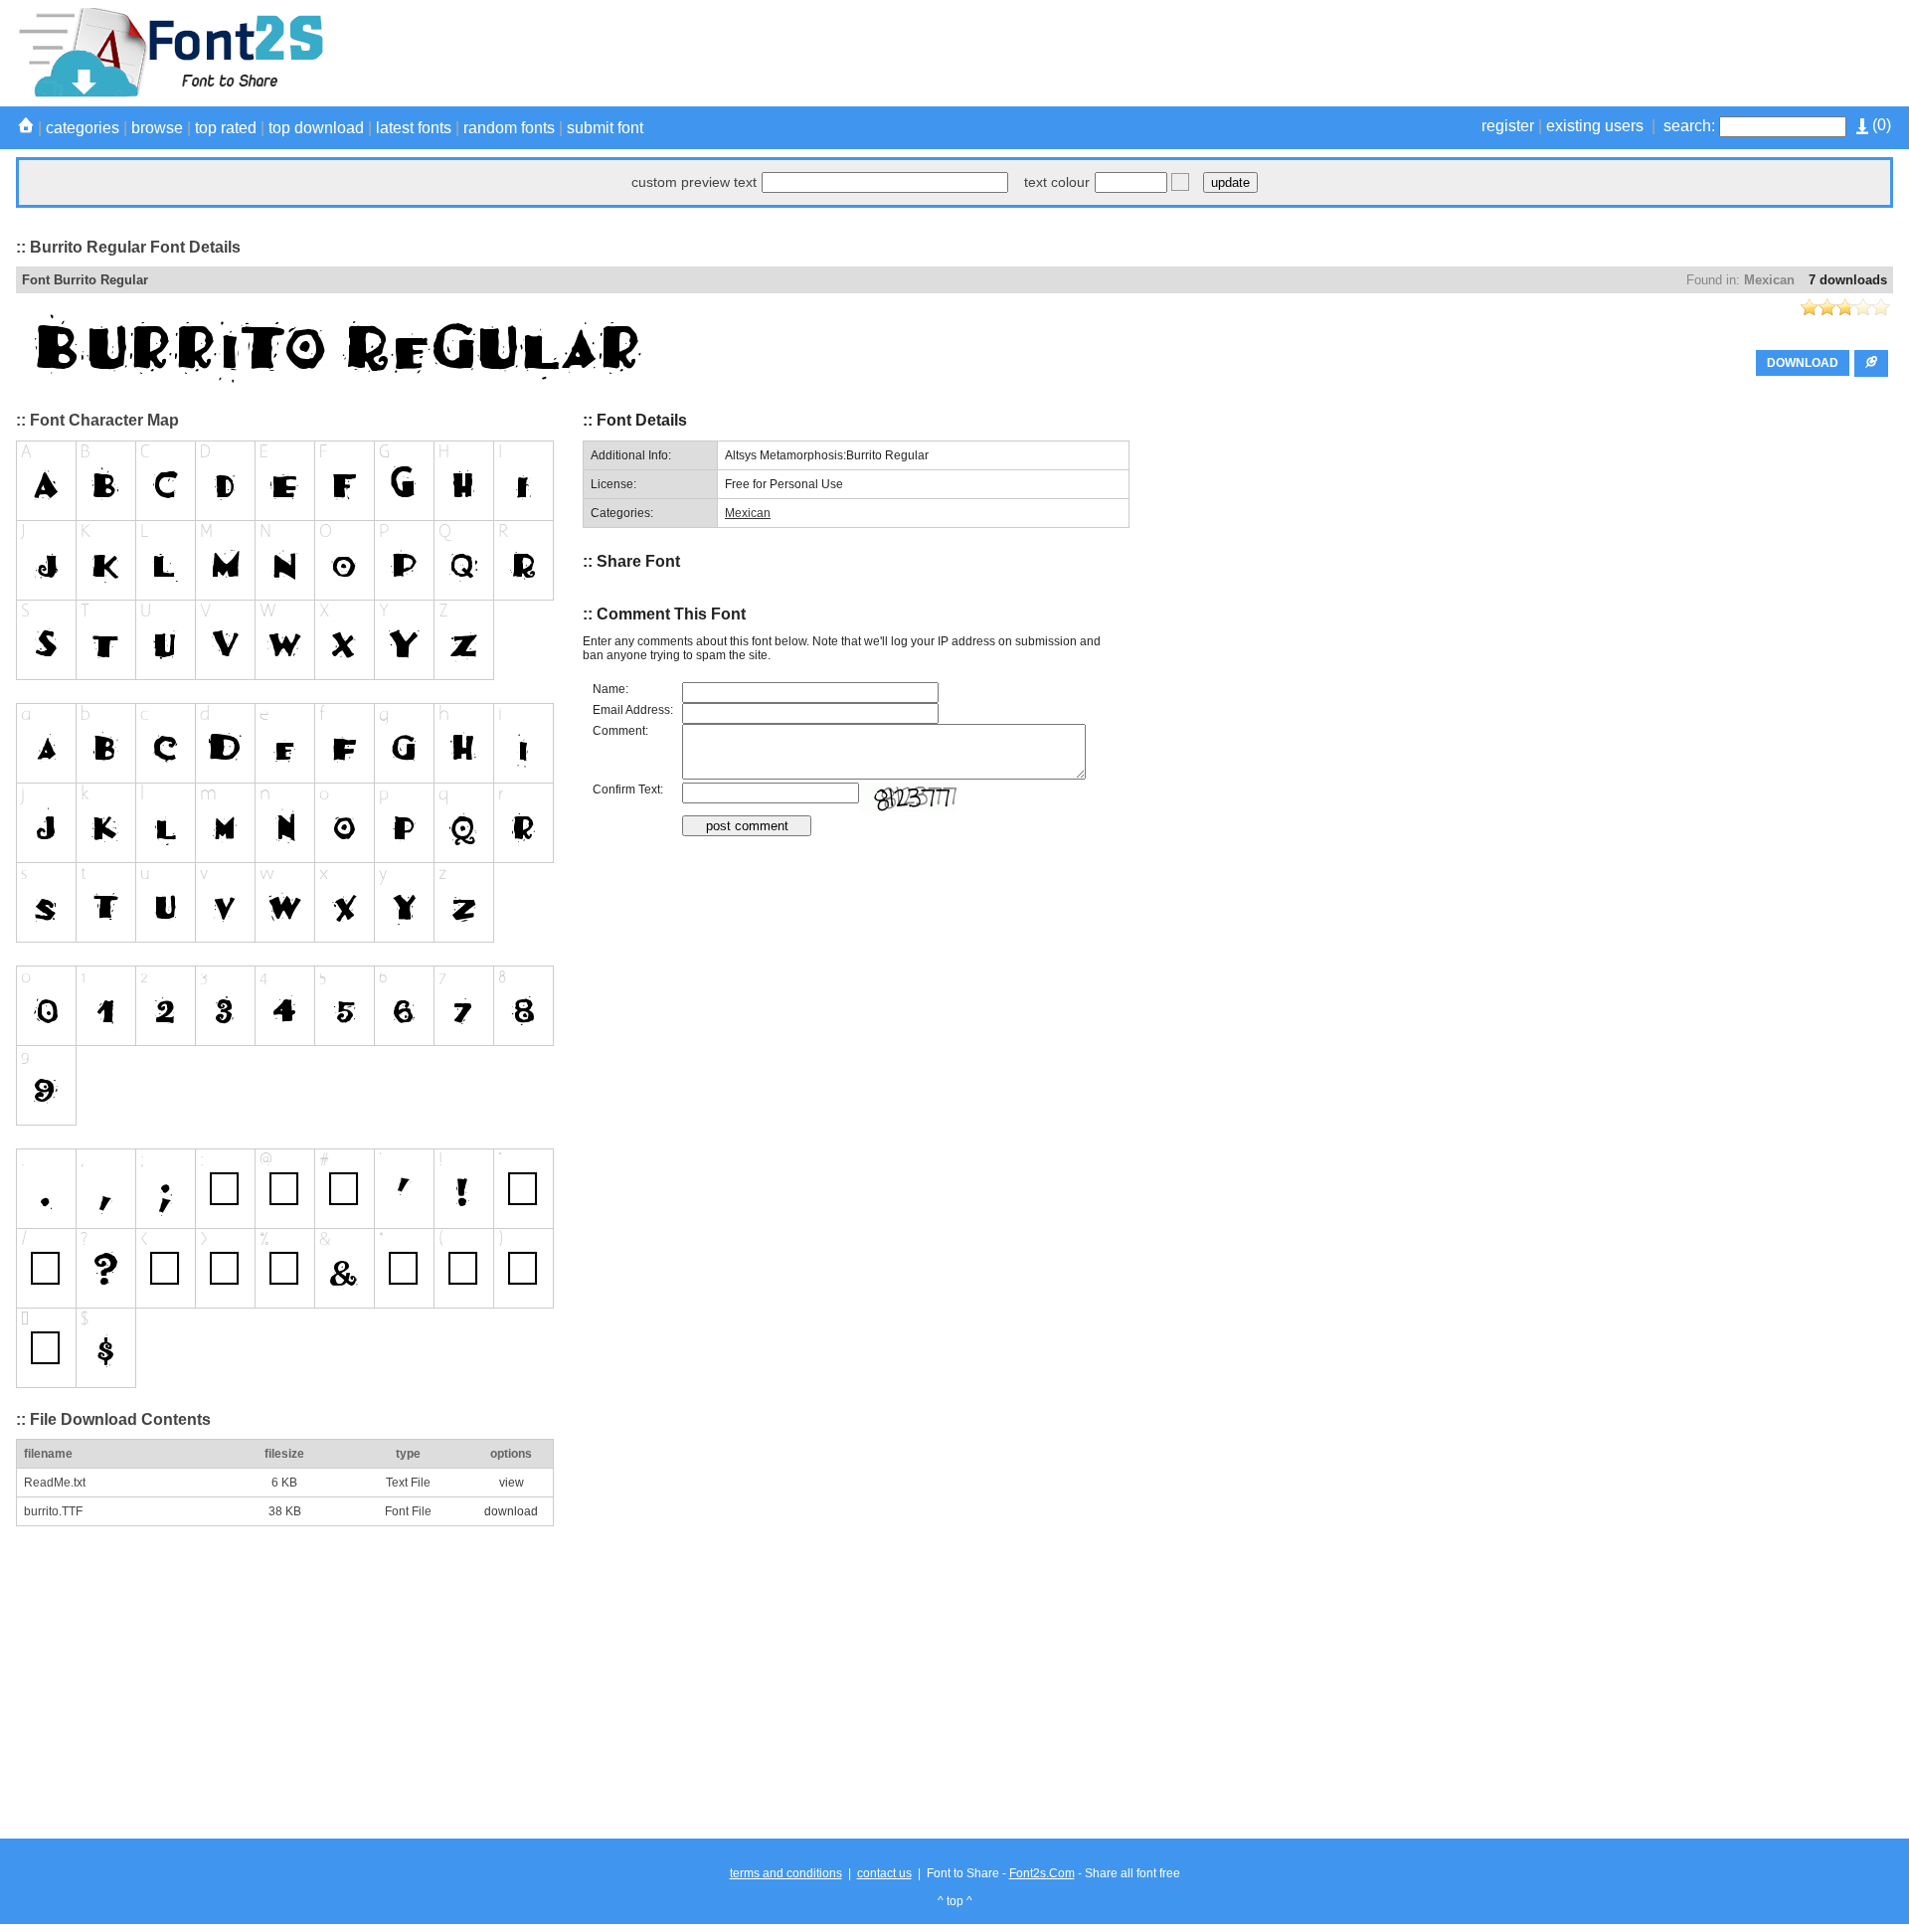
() (1880, 125)
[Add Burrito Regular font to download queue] (1871, 363)
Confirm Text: (628, 790)
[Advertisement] (1531, 53)
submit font (605, 128)
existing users (1595, 126)
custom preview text (694, 182)
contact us (884, 1873)
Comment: (620, 731)
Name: (610, 689)
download (511, 1511)
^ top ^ (955, 1901)
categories (83, 128)
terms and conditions (786, 1873)
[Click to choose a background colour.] (1180, 182)
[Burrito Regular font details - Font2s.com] (170, 93)
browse (157, 128)
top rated (226, 128)
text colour (1057, 182)
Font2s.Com (1042, 1873)
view (512, 1483)
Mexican (1769, 280)
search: (1689, 126)
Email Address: (633, 710)
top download (316, 128)
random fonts (509, 128)
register (1508, 126)
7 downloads (1848, 280)
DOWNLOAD (1803, 363)
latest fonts (414, 128)
